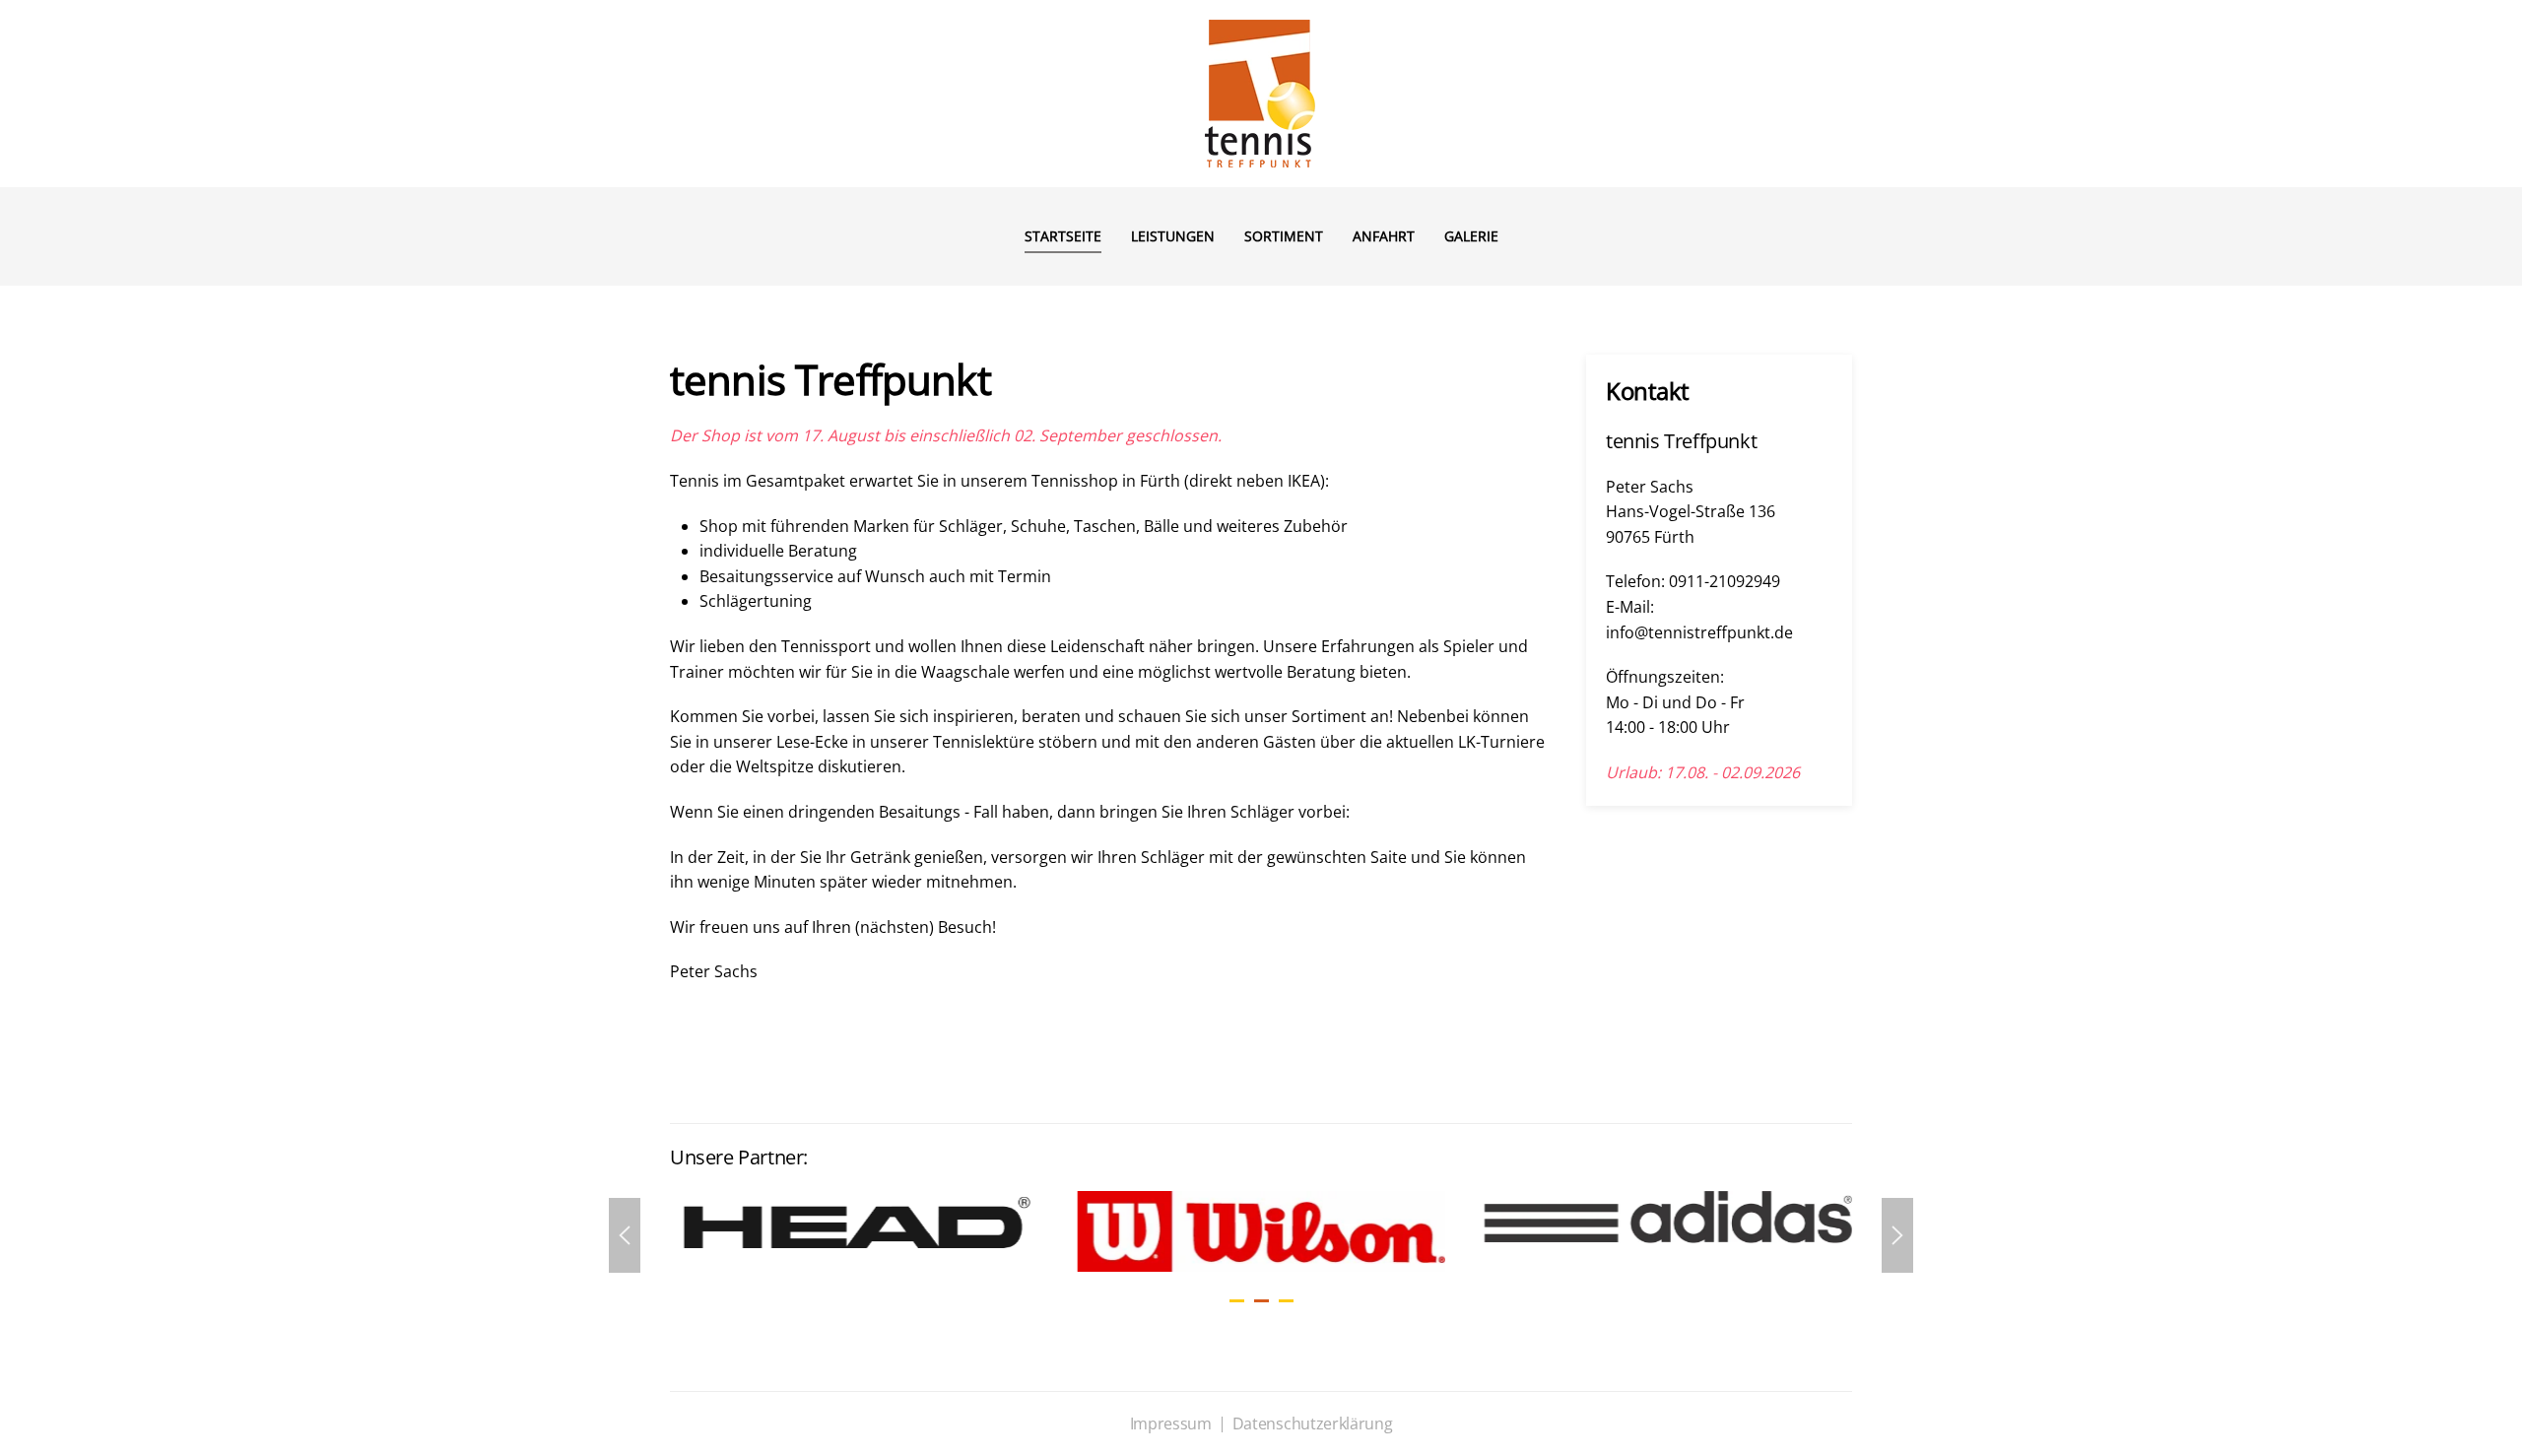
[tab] (1237, 1301)
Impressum (1171, 1423)
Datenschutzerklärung (1313, 1423)
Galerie (1471, 236)
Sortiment (1284, 236)
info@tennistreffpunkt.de (1699, 632)
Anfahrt (1384, 236)
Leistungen (1173, 236)
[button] (625, 1235)
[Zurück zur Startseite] (1261, 94)
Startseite (1063, 236)
